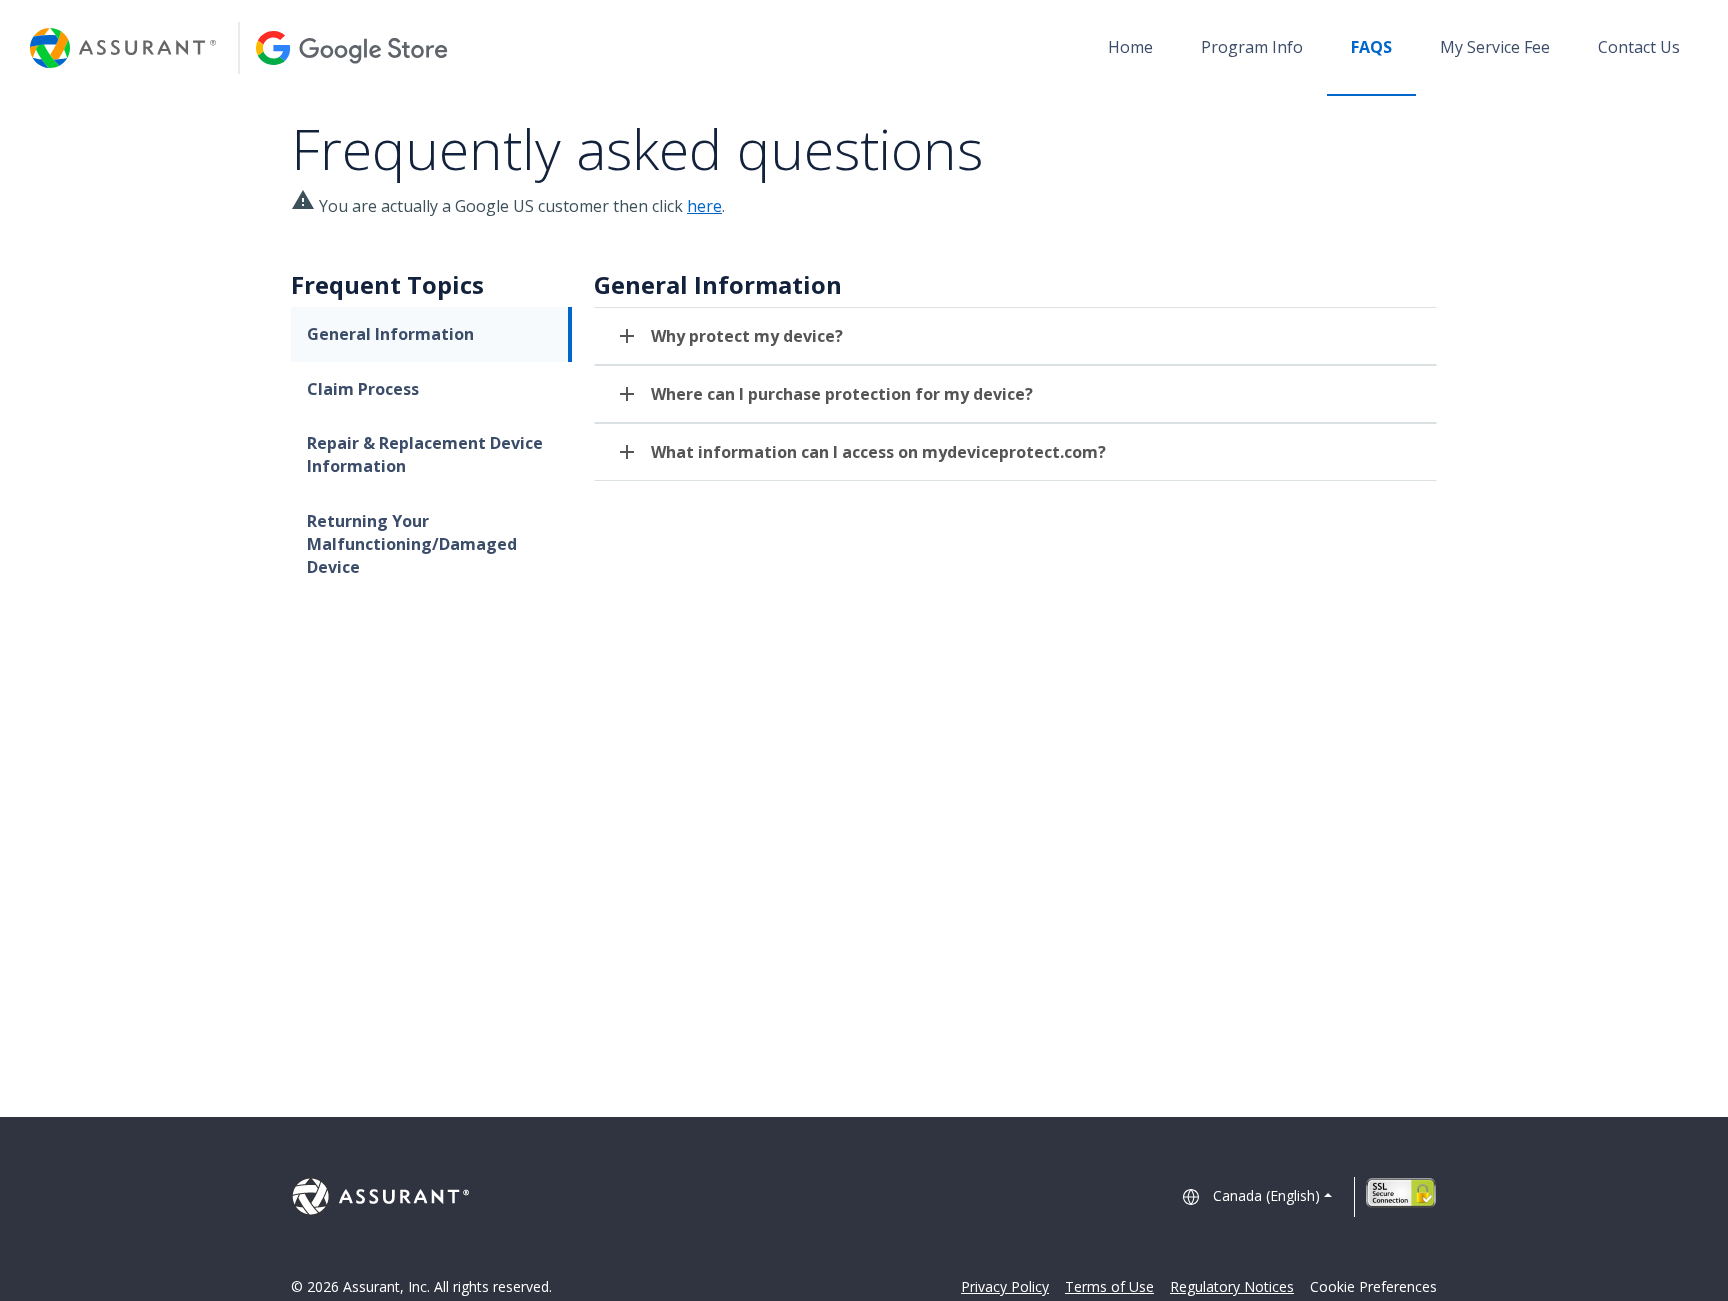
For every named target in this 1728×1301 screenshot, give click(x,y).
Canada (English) (1266, 1195)
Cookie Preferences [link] (1373, 1286)
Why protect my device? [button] (747, 336)
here (704, 206)
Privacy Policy (1005, 1286)
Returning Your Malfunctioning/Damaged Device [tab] (412, 544)
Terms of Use (1109, 1286)
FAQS (1371, 47)
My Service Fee (1495, 47)
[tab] (1015, 336)
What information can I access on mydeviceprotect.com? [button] (878, 452)
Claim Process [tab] (363, 389)
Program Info (1252, 47)
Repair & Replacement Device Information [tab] (425, 454)
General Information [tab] (390, 334)
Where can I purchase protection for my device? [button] (842, 394)
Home (1130, 47)
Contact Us (1639, 47)
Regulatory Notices (1232, 1286)
